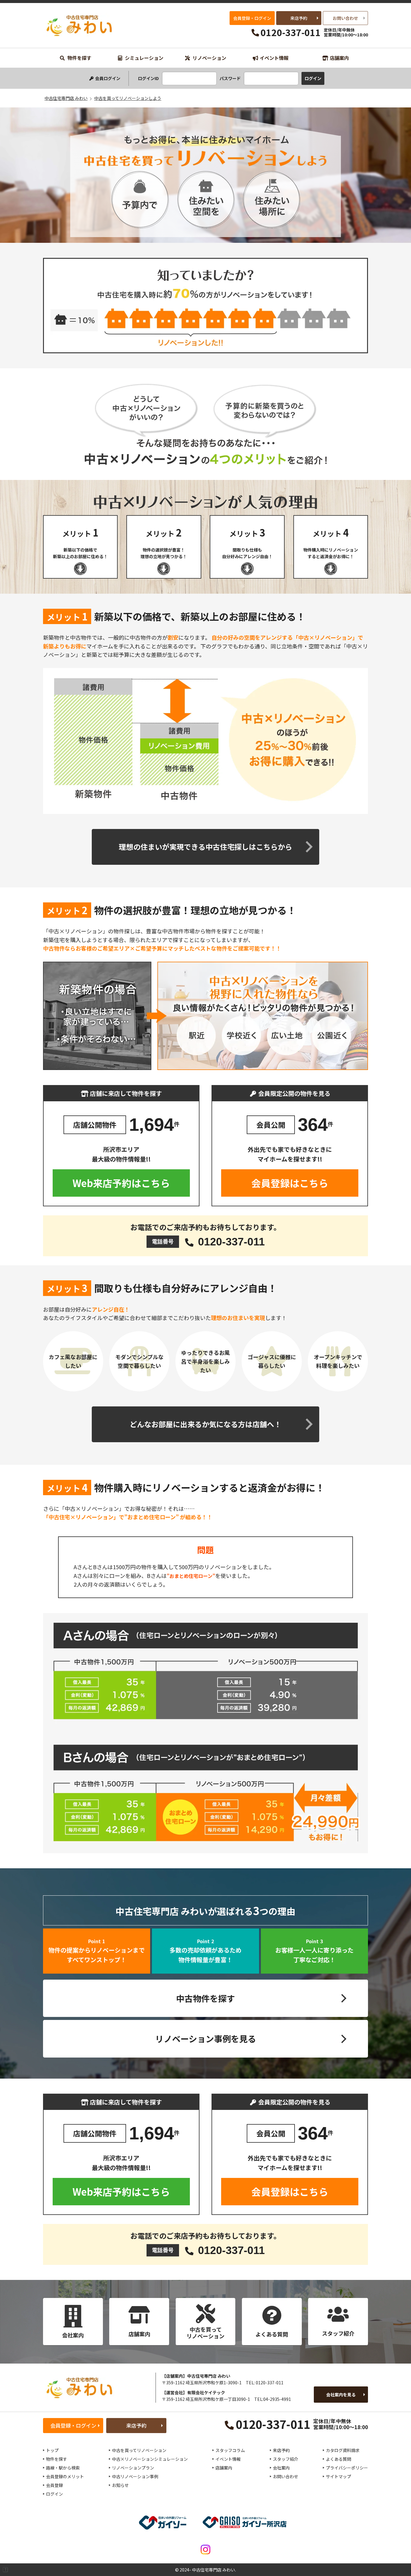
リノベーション (209, 58)
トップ (52, 2450)
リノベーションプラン (133, 2468)
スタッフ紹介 (286, 2459)
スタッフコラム (230, 2450)
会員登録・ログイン (252, 18)
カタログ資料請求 (343, 2450)
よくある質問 (338, 2459)
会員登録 (54, 2485)
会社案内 (281, 2468)
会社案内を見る (341, 2395)
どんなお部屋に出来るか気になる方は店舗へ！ (205, 1424)
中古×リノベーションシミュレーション (150, 2459)
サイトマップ (338, 2476)
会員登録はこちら (290, 1183)
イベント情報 (274, 58)
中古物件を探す (205, 1998)
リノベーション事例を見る (206, 2039)
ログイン (54, 2494)
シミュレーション (144, 58)
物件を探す (79, 58)
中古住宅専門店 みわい (80, 25)
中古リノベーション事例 (135, 2476)
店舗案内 (339, 58)
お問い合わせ (345, 18)
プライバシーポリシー (347, 2468)
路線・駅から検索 (63, 2468)
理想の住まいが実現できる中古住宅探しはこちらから (205, 847)
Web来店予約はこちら (121, 1183)
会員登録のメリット (65, 2476)
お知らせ (120, 2485)
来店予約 (299, 18)
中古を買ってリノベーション (139, 2450)
